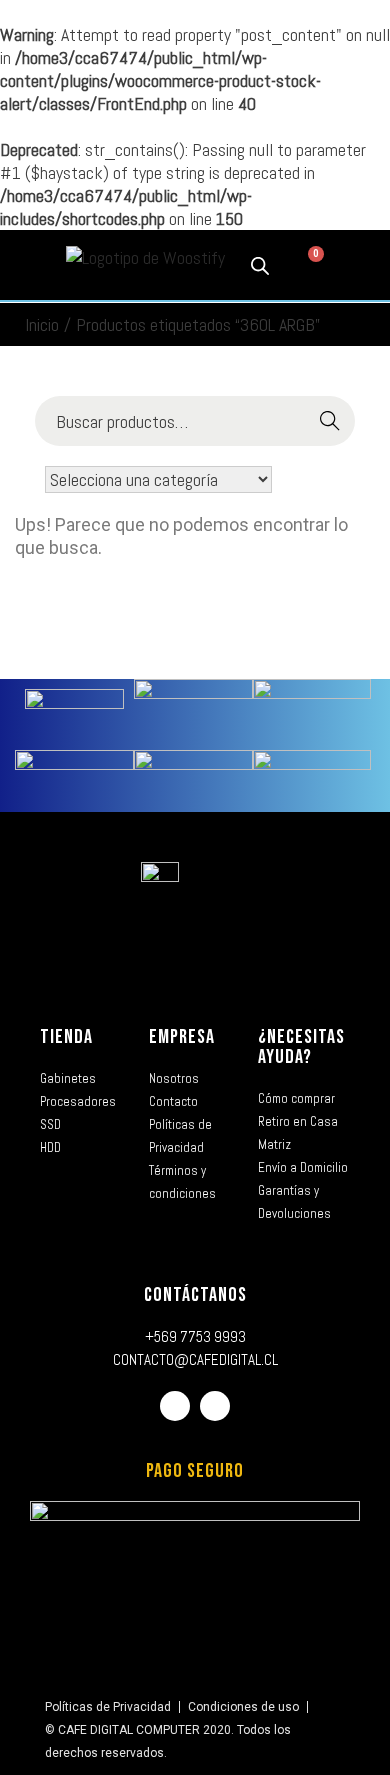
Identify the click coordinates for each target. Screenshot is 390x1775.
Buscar (330, 421)
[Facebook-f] (175, 1406)
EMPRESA (182, 1037)
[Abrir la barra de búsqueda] (260, 265)
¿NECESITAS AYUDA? (301, 1047)
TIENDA (66, 1037)
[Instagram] (215, 1406)
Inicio (42, 324)
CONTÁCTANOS (195, 1295)
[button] (29, 265)
